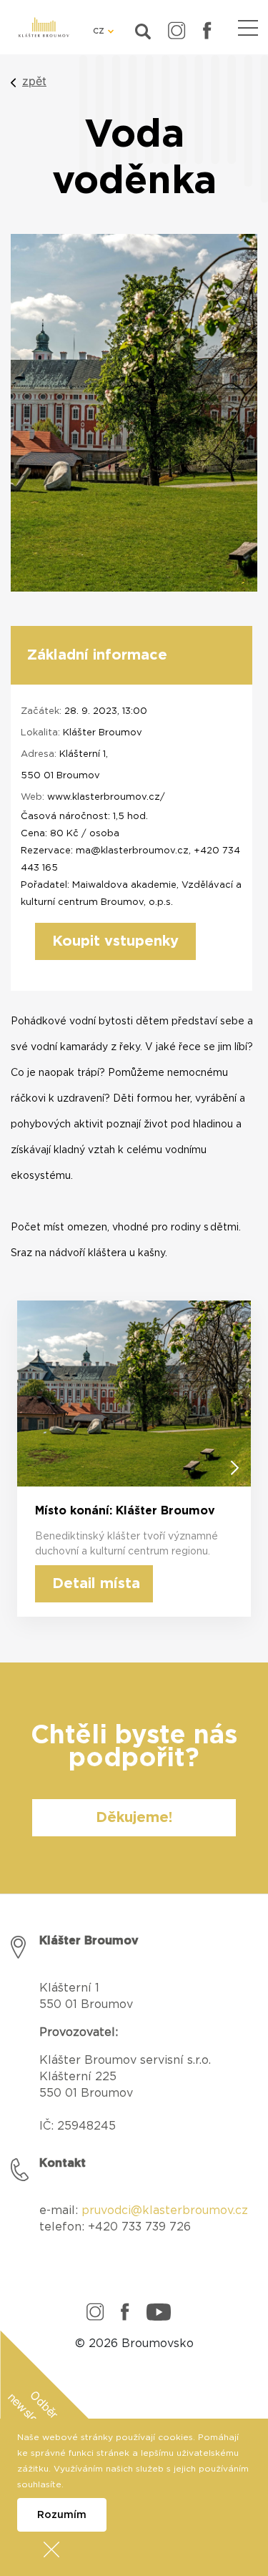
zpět (34, 81)
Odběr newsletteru (33, 2416)
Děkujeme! (134, 1818)
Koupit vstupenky (115, 941)
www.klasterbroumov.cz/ (106, 797)
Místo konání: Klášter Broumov (125, 1511)
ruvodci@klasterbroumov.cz (169, 2210)
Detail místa (96, 1584)
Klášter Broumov (103, 733)
